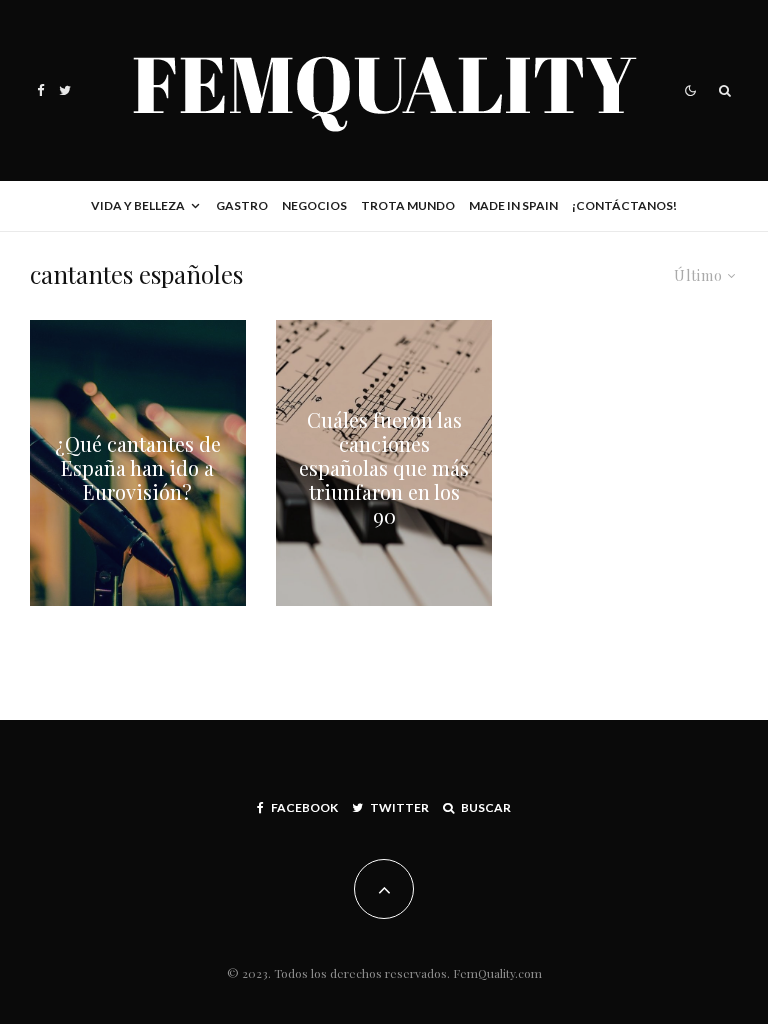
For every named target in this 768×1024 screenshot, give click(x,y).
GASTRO (242, 205)
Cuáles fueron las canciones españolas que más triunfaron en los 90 (384, 468)
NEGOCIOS (314, 205)
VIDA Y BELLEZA (138, 205)
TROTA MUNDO (408, 205)
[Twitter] (65, 90)
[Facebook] (41, 90)
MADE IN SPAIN (513, 205)
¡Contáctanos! (624, 205)
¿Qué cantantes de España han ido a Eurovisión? (138, 468)
